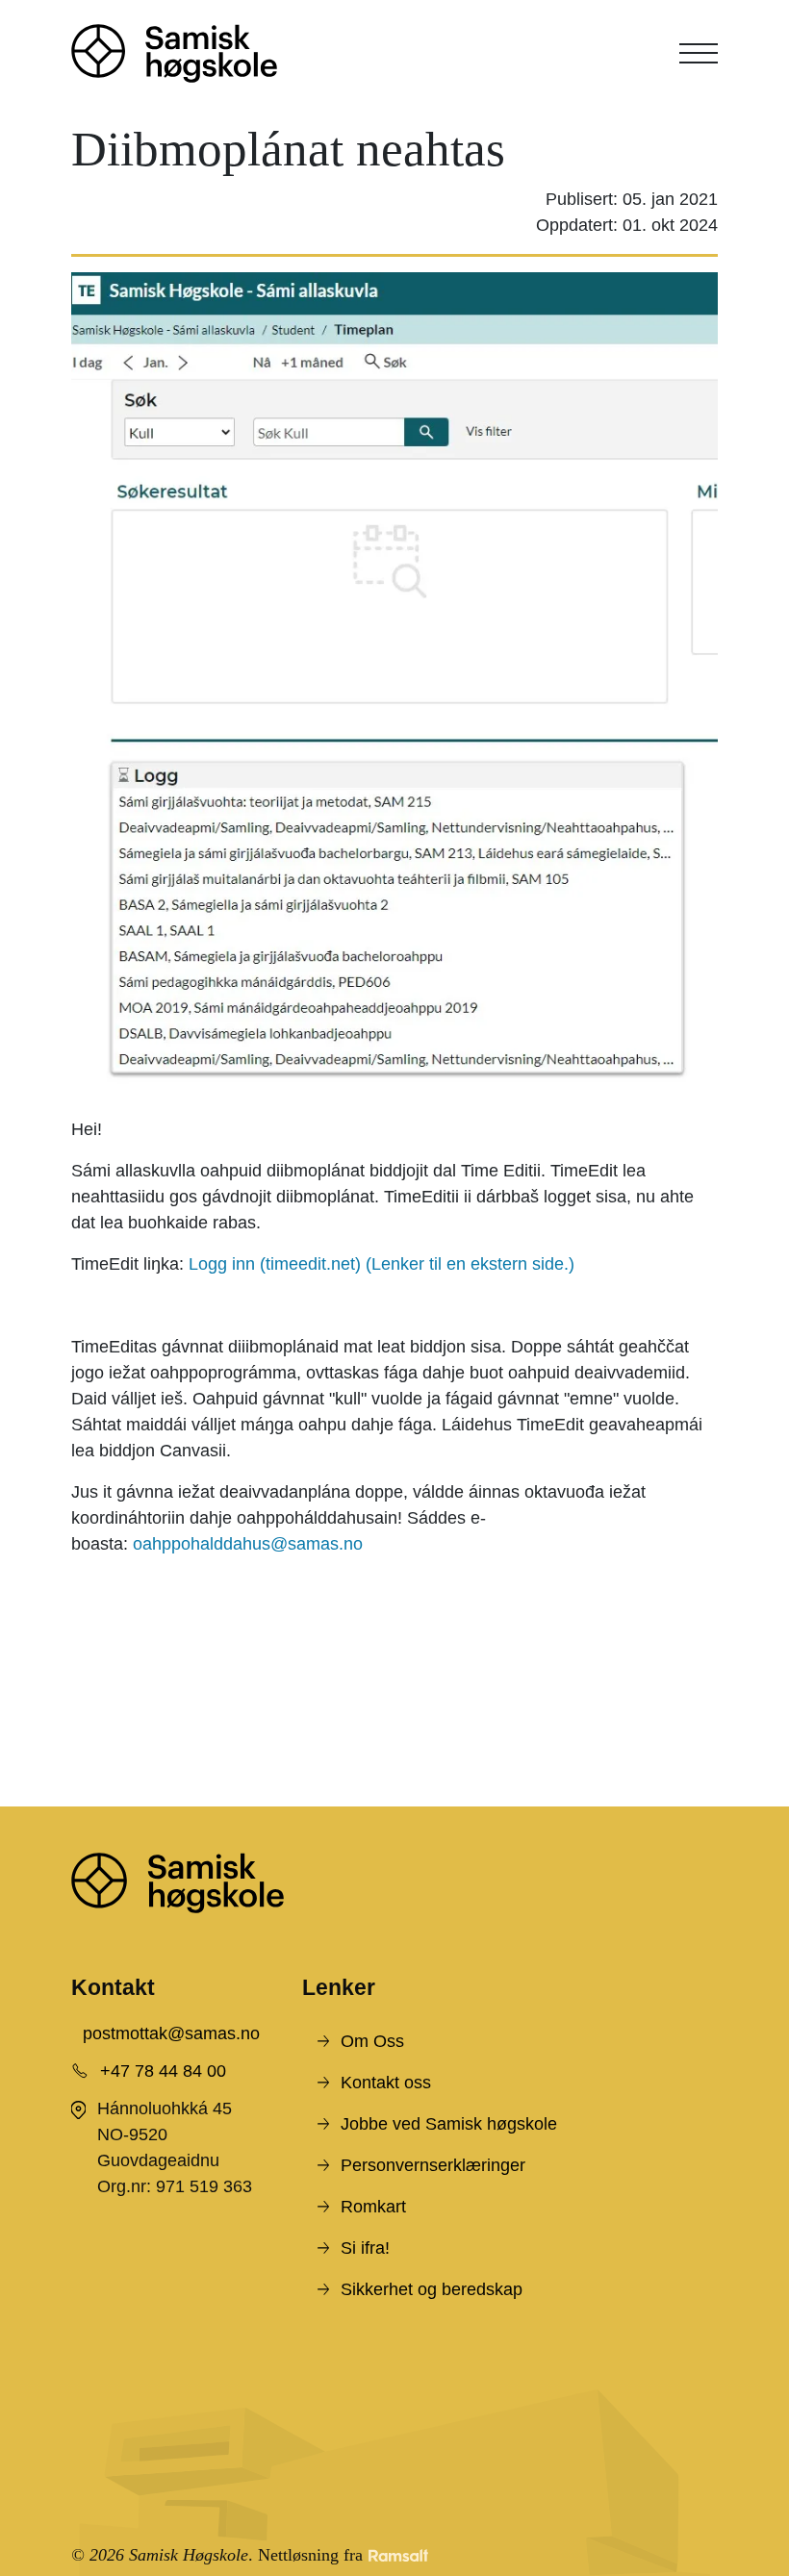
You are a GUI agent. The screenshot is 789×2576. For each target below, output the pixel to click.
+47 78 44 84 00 (163, 2071)
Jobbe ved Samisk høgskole (449, 2124)
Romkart (373, 2207)
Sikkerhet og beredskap (432, 2289)
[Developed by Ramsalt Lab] (398, 2555)
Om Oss (372, 2041)
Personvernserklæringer (433, 2165)
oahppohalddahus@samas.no (248, 1544)
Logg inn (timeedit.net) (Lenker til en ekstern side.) (382, 1264)
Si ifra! (365, 2248)
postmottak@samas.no (171, 2033)
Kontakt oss (386, 2083)
